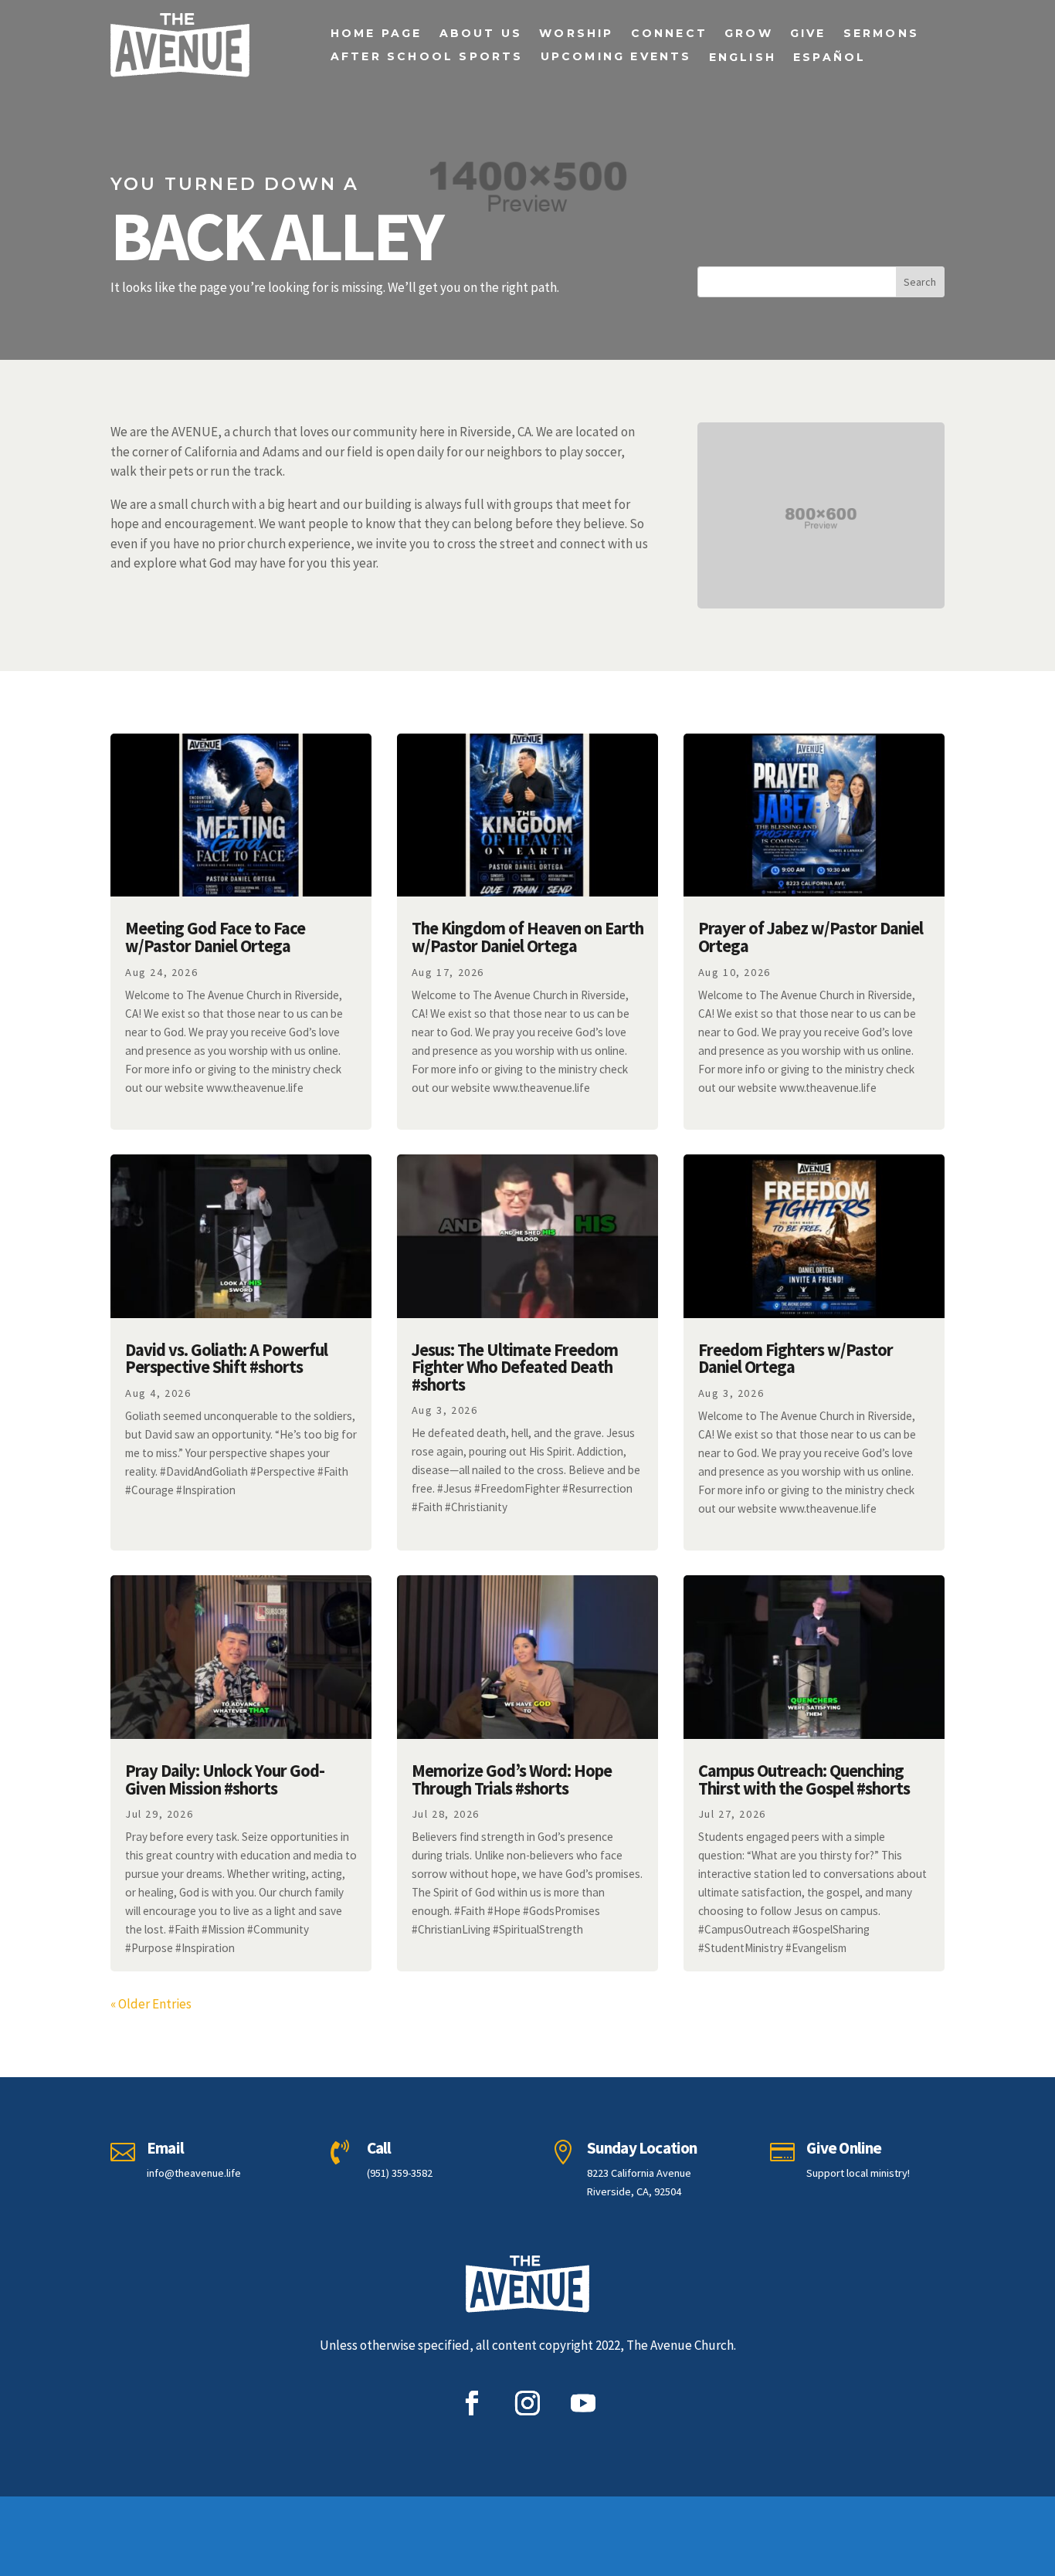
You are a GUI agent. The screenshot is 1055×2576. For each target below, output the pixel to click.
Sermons (881, 34)
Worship (576, 34)
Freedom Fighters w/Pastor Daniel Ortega (795, 1359)
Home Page (377, 34)
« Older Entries (151, 2004)
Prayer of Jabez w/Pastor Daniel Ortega (811, 937)
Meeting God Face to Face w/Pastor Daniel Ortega (215, 937)
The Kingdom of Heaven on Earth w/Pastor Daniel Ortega (527, 937)
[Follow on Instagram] (527, 2403)
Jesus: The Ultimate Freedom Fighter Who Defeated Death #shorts (515, 1367)
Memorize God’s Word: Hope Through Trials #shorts (512, 1779)
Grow (749, 34)
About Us (481, 34)
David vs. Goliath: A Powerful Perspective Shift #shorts (226, 1359)
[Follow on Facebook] (472, 2403)
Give (808, 34)
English (743, 58)
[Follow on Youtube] (583, 2403)
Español (829, 58)
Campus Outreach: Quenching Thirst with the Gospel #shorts (804, 1779)
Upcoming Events (616, 57)
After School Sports (427, 57)
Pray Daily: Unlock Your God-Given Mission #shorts (225, 1779)
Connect (669, 34)
